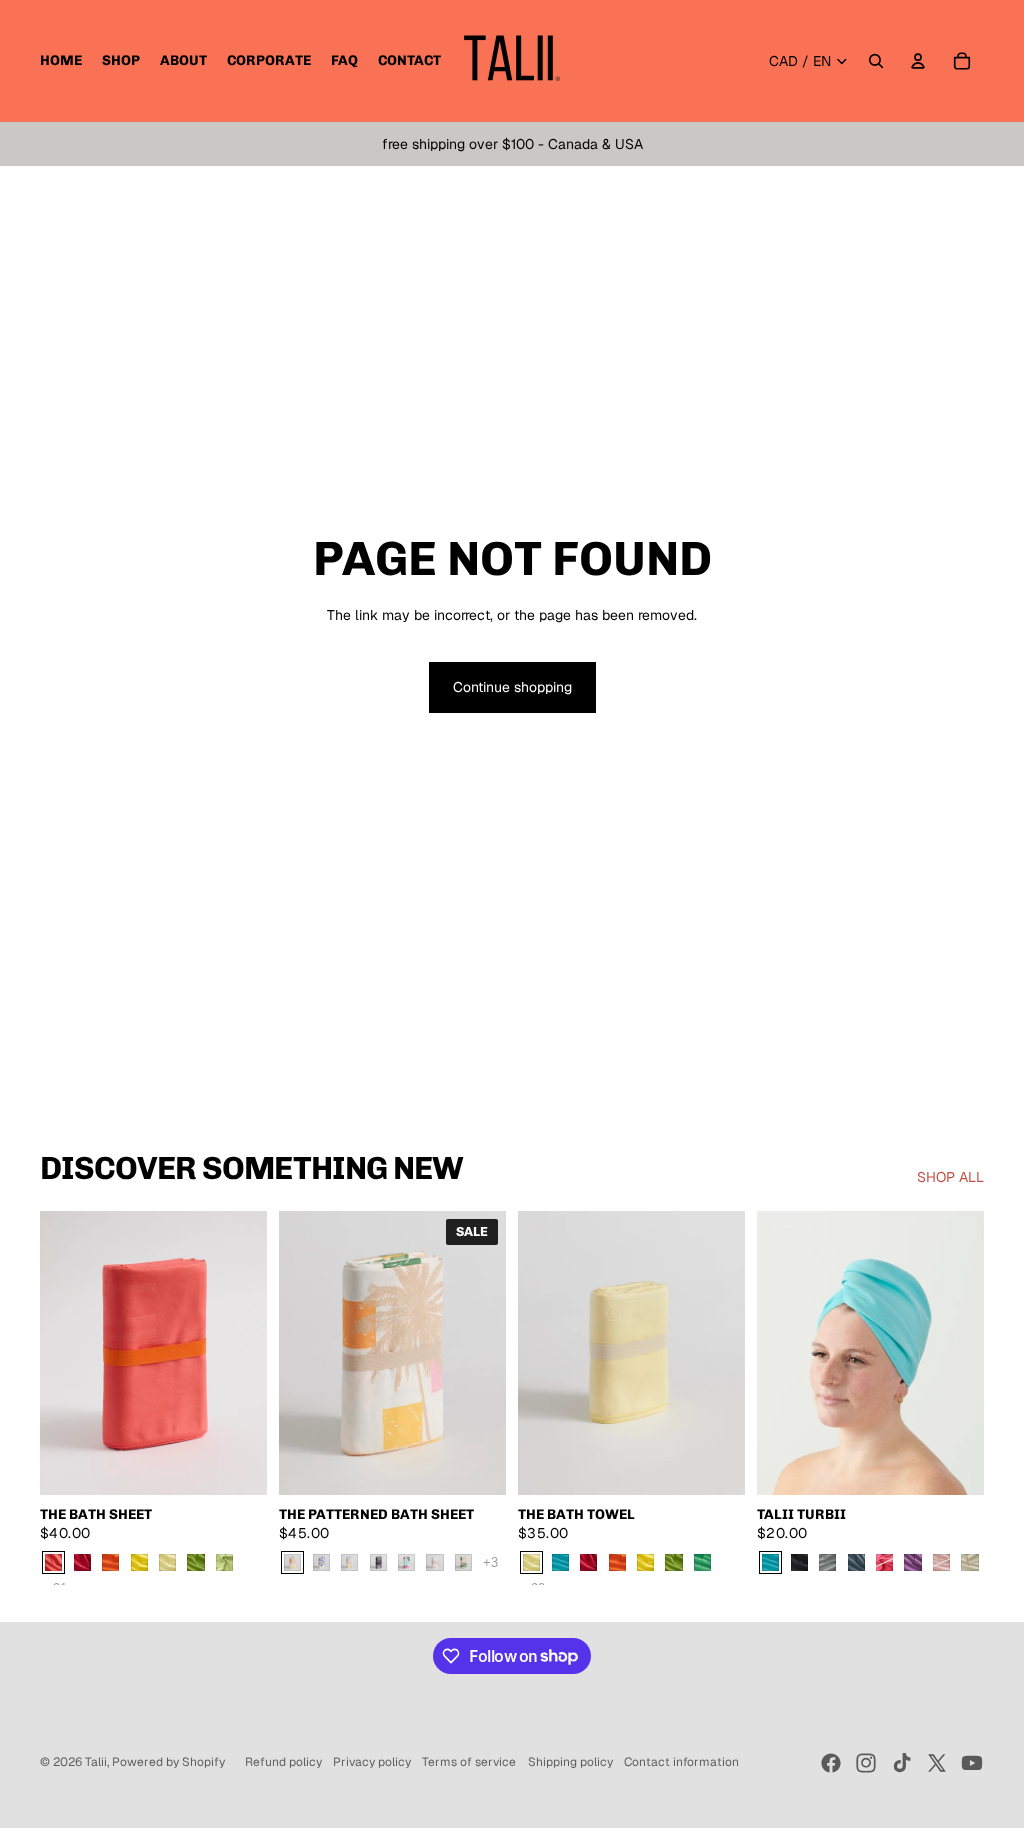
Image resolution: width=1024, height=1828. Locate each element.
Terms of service (469, 1762)
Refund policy (283, 1762)
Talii (96, 1762)
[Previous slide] (55, 1353)
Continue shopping (512, 687)
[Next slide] (251, 1353)
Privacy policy (372, 1762)
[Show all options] (490, 1562)
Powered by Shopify (168, 1762)
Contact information (681, 1762)
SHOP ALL (950, 1177)
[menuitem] (61, 61)
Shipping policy (570, 1762)
